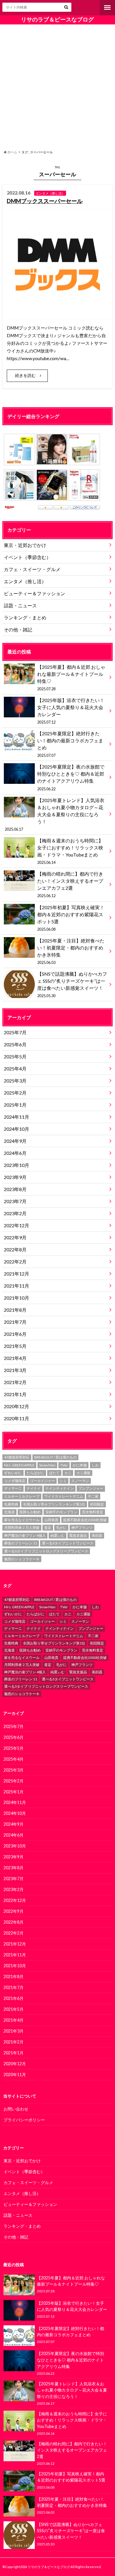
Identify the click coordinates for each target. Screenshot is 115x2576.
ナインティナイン (60, 1488)
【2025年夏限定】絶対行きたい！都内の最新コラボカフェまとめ (70, 744)
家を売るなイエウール (22, 1520)
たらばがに (35, 1473)
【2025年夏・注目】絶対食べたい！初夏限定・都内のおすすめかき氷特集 (71, 951)
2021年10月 (17, 1298)
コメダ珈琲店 (15, 1481)
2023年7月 (15, 1201)
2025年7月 (15, 1032)
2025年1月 (15, 1105)
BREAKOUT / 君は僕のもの (55, 1457)
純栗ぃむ (57, 1535)
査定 (48, 1528)
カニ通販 (83, 1473)
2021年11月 (17, 1286)
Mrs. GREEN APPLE (19, 1465)
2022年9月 (15, 1237)
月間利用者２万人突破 (22, 1528)
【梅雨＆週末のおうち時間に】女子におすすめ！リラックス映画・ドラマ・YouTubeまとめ (70, 851)
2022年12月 (17, 1225)
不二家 (93, 1496)
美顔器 (97, 1535)
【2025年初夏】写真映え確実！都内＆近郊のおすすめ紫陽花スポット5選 (71, 918)
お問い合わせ (16, 2109)
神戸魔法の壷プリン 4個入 (25, 1535)
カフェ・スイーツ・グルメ (32, 569)
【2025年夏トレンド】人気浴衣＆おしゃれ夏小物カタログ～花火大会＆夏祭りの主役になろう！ (54, 814)
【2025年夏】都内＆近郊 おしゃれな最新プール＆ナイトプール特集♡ (71, 678)
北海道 (9, 1512)
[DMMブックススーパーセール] (57, 316)
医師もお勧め (30, 1512)
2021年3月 (15, 1370)
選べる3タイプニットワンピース (68, 1543)
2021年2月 (15, 1382)
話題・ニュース (20, 605)
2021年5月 (15, 1346)
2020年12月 (17, 1406)
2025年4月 (15, 1069)
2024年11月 (17, 1117)
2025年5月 (15, 1056)
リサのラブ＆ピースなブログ (57, 19)
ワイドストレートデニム (64, 1496)
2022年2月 (15, 1262)
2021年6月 (15, 1334)
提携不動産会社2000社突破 (85, 1520)
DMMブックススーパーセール (45, 201)
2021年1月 (15, 1394)
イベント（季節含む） (27, 557)
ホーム (12, 152)
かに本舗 (80, 1465)
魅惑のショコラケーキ (22, 1559)
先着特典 (11, 1504)
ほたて (54, 1473)
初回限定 (97, 1504)
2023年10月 (17, 1165)
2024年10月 (17, 1129)
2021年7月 (15, 1322)
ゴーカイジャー (42, 1481)
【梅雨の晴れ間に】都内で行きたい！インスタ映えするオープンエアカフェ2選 (70, 884)
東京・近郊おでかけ (25, 545)
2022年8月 (15, 1249)
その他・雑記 (18, 630)
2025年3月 (15, 1081)
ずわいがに (13, 1473)
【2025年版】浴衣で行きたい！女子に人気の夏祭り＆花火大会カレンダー (71, 711)
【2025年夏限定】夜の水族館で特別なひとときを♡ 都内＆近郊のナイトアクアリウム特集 (71, 777)
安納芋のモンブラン (61, 1512)
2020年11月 (17, 1418)
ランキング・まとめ (25, 617)
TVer (64, 1465)
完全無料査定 (93, 1512)
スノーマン (80, 1481)
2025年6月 (15, 1044)
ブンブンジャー (91, 1488)
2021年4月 (15, 1358)
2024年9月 (15, 1141)
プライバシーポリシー (24, 2120)
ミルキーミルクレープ (22, 1496)
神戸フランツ (82, 1528)
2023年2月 (15, 1213)
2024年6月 (15, 1153)
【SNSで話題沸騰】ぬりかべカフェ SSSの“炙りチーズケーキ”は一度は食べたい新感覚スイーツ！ (72, 984)
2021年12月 (17, 1274)
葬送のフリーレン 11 (21, 1543)
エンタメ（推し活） (25, 581)
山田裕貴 (51, 1520)
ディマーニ (13, 1488)
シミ (63, 1481)
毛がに (61, 1528)
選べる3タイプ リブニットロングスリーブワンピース (46, 1551)
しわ (95, 1465)
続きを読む (25, 375)
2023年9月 (15, 1177)
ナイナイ (34, 1488)
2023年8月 (15, 1189)
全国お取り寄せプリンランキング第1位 (54, 1504)
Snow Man (47, 1465)
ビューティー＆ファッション (34, 593)
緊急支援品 (78, 1535)
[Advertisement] (57, 86)
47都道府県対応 (17, 1457)
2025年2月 (15, 1093)
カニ (68, 1473)
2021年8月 (15, 1310)
